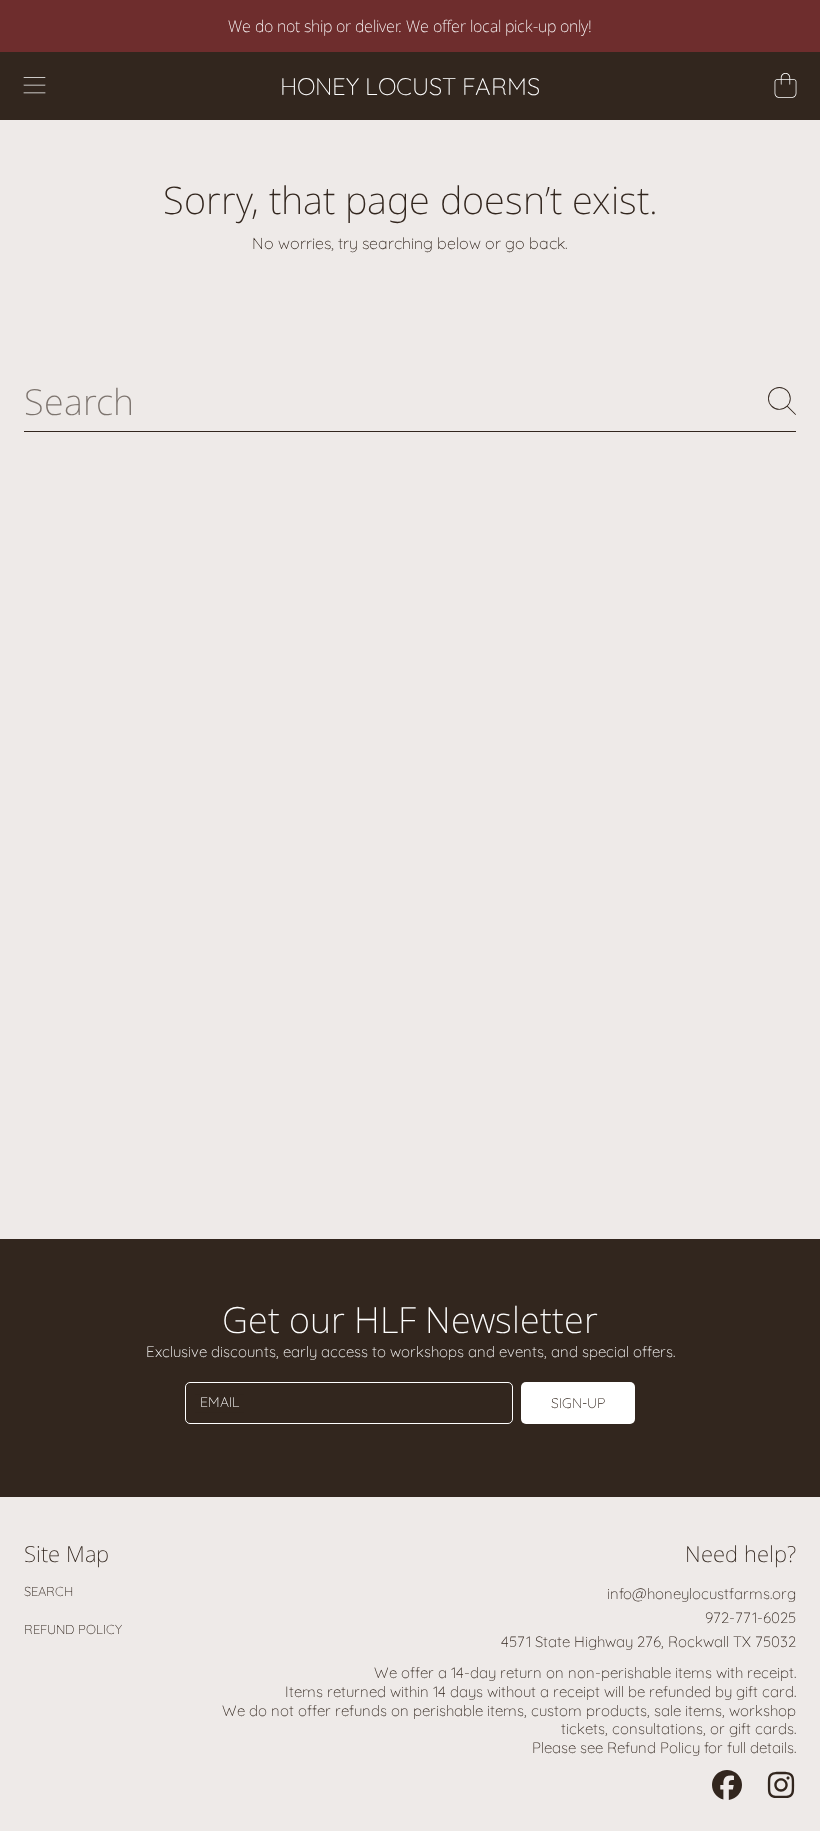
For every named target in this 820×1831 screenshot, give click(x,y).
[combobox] (410, 401)
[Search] (782, 401)
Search (48, 1591)
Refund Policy (73, 1629)
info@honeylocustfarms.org (701, 1593)
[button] (35, 86)
